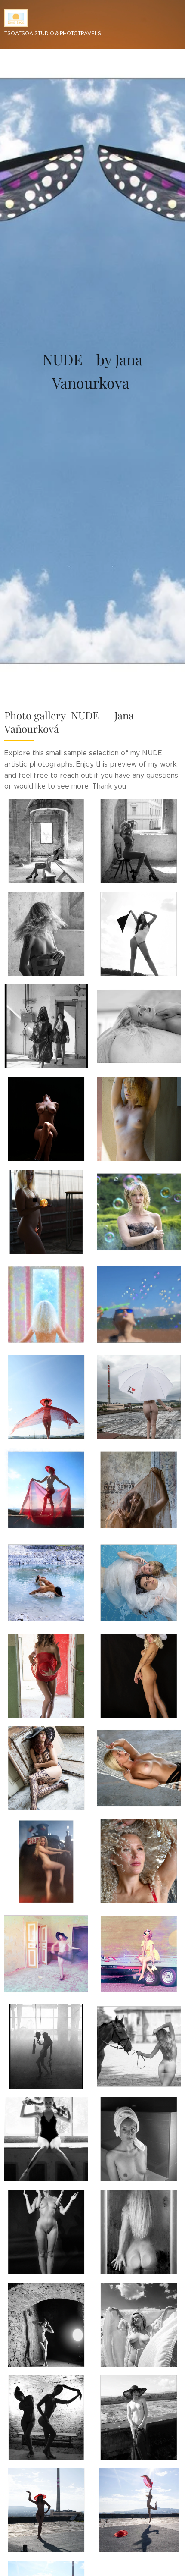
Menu (172, 25)
